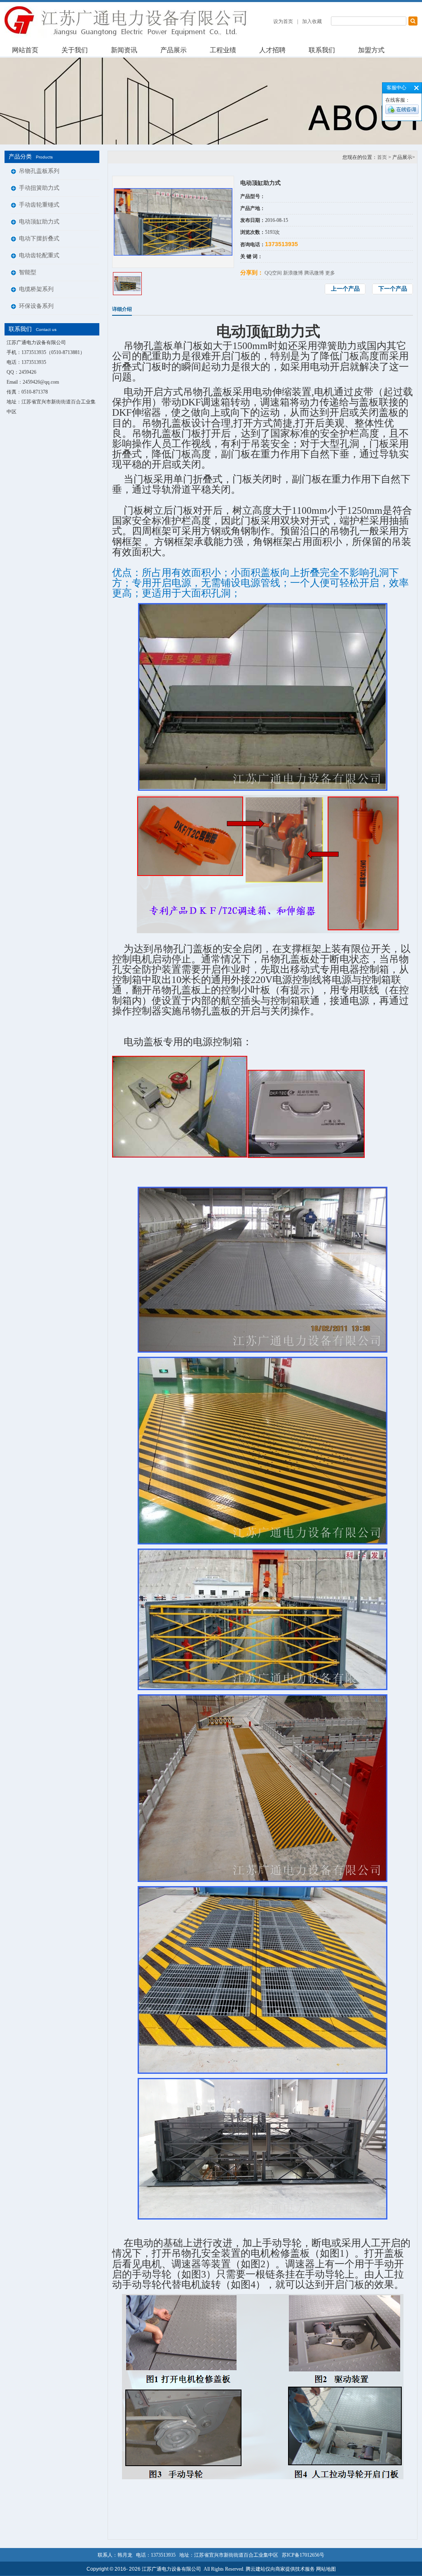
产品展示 (173, 50)
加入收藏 (312, 21)
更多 (330, 273)
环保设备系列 (36, 306)
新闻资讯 (124, 50)
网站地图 (326, 2569)
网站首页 (25, 50)
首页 (382, 157)
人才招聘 (272, 50)
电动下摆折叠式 (39, 239)
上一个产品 (345, 289)
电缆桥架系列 (36, 289)
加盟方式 (371, 50)
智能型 (28, 272)
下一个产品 (393, 289)
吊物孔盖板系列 (39, 171)
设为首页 (283, 21)
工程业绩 (223, 50)
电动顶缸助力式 (39, 222)
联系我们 (322, 50)
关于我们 (75, 50)
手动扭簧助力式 (39, 188)
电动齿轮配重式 (39, 255)
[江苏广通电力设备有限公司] (128, 36)
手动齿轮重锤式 (39, 205)
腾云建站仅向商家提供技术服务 (280, 2569)
